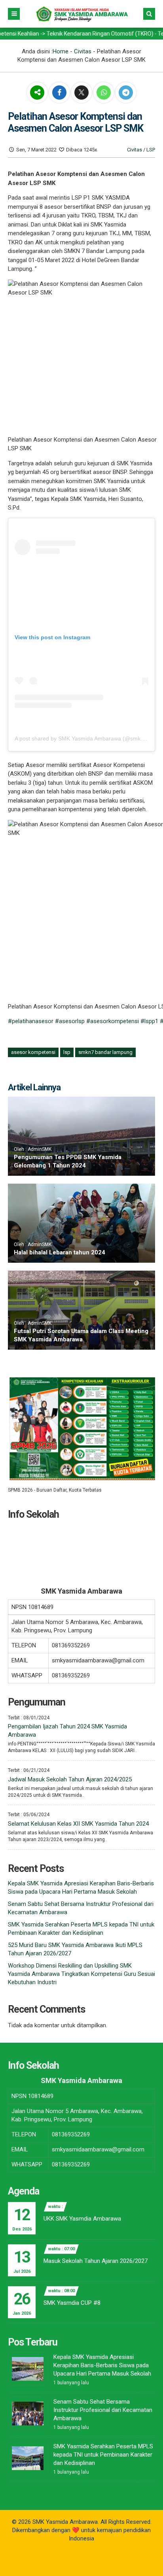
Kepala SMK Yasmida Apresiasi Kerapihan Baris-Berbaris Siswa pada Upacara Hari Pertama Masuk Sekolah (102, 2365)
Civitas (83, 51)
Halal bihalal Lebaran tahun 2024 (60, 1252)
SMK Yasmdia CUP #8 (72, 2303)
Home (61, 51)
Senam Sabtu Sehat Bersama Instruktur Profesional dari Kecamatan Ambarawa (103, 2410)
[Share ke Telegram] (126, 93)
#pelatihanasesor (31, 1021)
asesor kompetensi (33, 1052)
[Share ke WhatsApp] (104, 93)
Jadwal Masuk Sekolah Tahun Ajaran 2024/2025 (70, 1779)
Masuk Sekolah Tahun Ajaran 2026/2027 (96, 2261)
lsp (67, 1052)
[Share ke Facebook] (60, 93)
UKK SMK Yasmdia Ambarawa (82, 2219)
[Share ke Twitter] (82, 93)
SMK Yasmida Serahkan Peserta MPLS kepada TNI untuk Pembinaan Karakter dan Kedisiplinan (103, 2455)
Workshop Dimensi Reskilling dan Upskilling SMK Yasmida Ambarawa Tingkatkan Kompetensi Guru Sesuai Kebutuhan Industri (81, 1974)
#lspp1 (149, 1021)
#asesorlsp (70, 1021)
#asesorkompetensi (113, 1021)
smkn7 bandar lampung (105, 1052)
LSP (151, 150)
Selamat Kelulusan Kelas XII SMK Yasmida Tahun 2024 (78, 1824)
